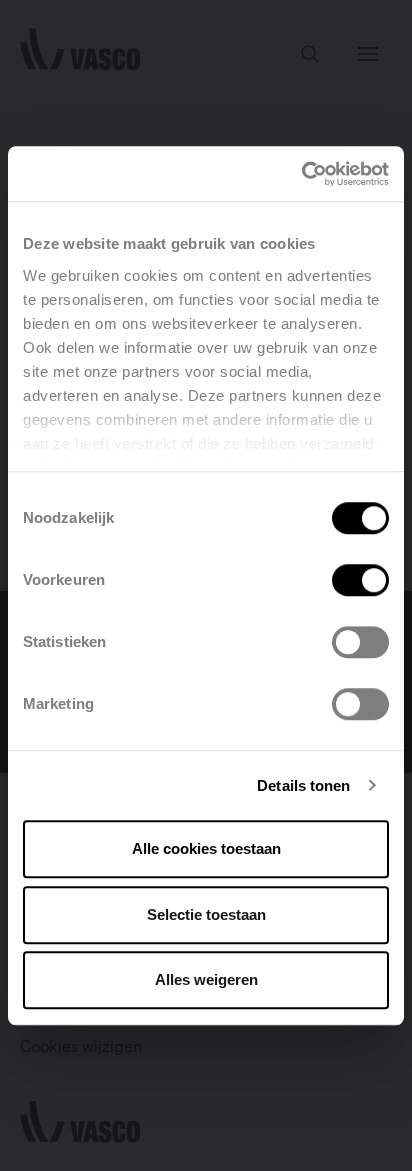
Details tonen (303, 785)
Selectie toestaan (206, 914)
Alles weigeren (206, 979)
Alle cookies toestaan (206, 848)
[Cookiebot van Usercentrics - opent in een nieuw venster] (301, 174)
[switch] (360, 580)
